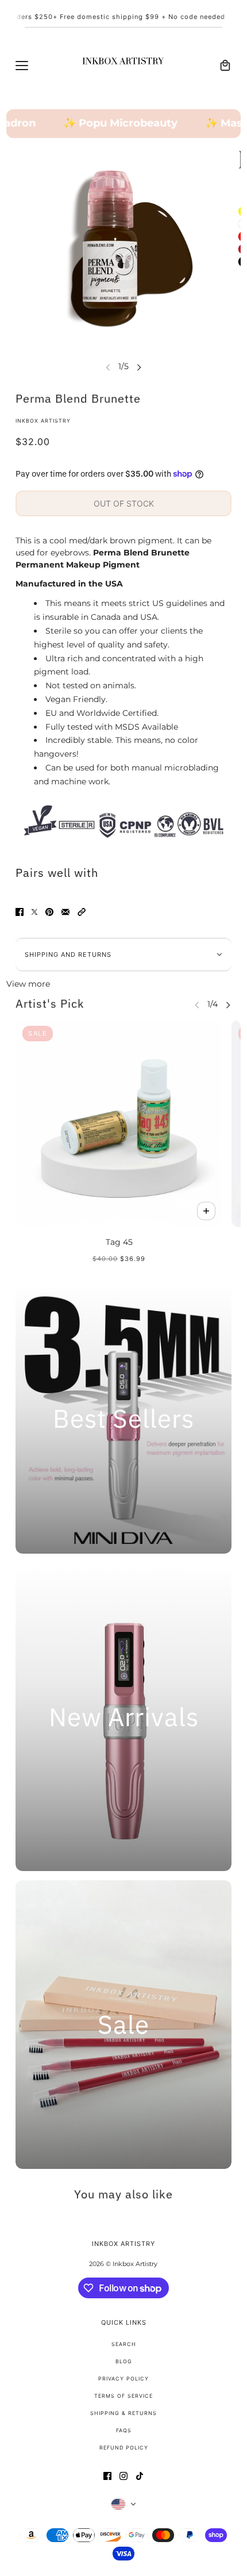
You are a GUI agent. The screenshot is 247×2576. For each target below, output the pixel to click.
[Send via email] (65, 912)
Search (124, 2344)
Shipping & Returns (123, 2413)
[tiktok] (140, 2476)
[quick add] (206, 1211)
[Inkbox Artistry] (123, 66)
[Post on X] (34, 912)
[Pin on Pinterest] (49, 912)
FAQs (124, 2430)
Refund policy (124, 2447)
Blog (124, 2361)
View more (28, 984)
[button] (82, 912)
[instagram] (123, 2476)
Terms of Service (123, 2396)
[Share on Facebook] (20, 912)
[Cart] (225, 66)
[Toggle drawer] (22, 66)
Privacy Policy (123, 2378)
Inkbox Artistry (43, 421)
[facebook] (107, 2476)
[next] (139, 367)
